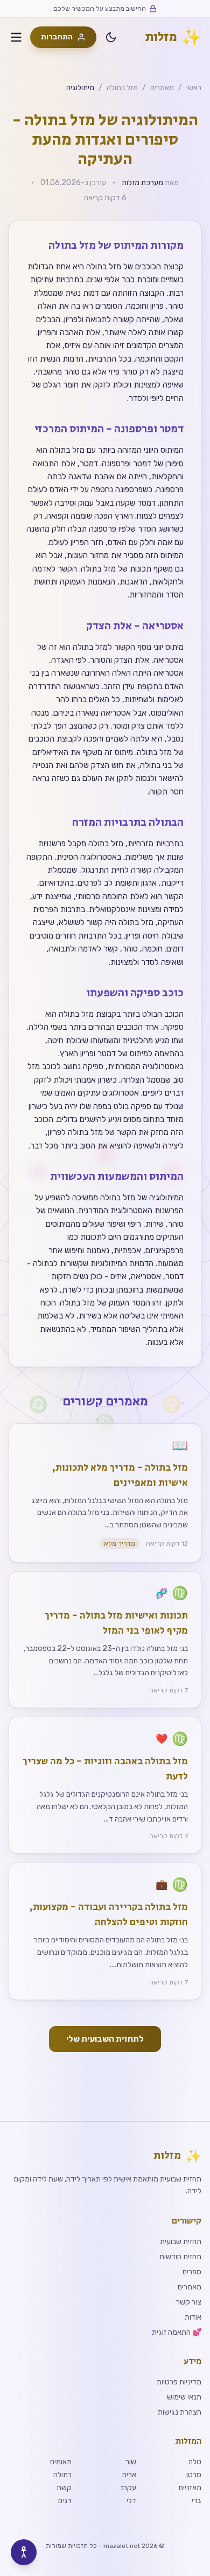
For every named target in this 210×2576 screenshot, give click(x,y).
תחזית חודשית (180, 2257)
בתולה (62, 2475)
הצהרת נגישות (180, 2412)
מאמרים (162, 88)
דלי (131, 2501)
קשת (64, 2488)
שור (131, 2462)
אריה (129, 2475)
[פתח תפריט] (16, 37)
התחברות (57, 37)
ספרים (192, 2272)
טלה (195, 2462)
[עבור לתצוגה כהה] (111, 37)
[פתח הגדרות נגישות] (24, 2552)
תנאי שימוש (184, 2397)
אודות (193, 2317)
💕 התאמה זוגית (177, 2332)
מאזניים (190, 2488)
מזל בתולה (122, 88)
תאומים (61, 2462)
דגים (65, 2501)
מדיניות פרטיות (179, 2382)
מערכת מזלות (142, 183)
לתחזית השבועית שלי (105, 2039)
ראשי (194, 88)
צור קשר (189, 2302)
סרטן (194, 2475)
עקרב (128, 2488)
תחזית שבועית (181, 2242)
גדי (197, 2501)
